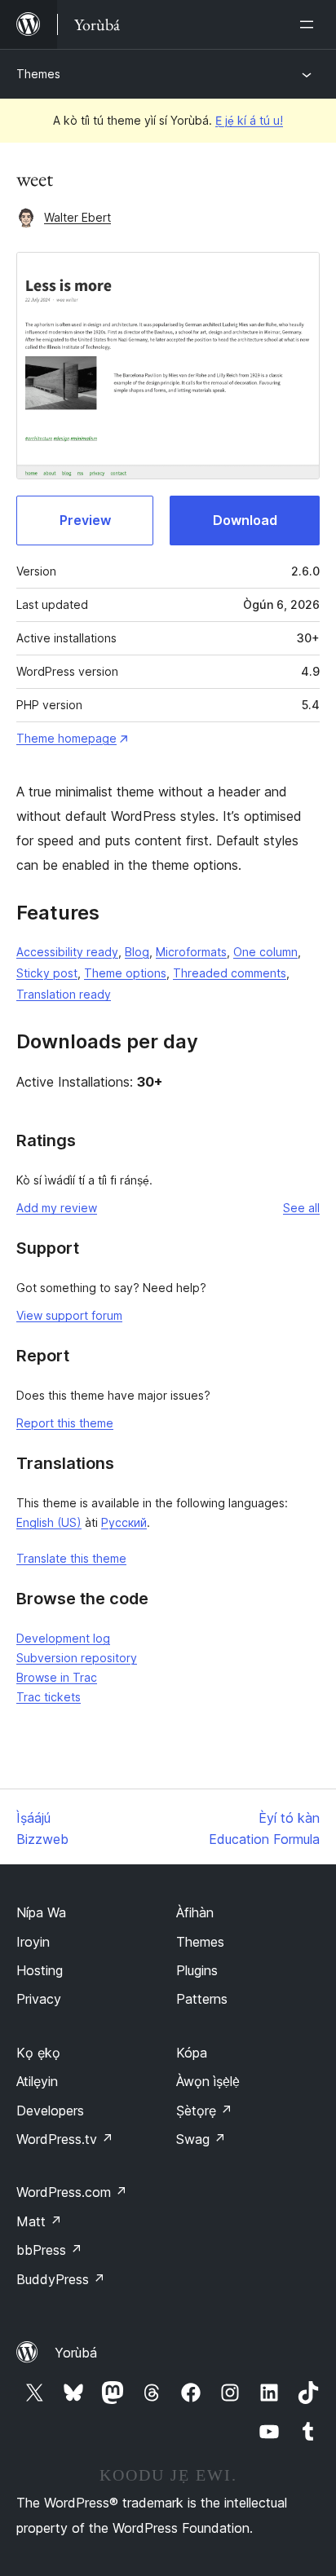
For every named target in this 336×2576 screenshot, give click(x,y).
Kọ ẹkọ (38, 2053)
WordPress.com (72, 2192)
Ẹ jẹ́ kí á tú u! (249, 120)
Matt (39, 2221)
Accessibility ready (67, 952)
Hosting (40, 1970)
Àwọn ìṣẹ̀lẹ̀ (208, 2081)
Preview (85, 520)
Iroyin (33, 1942)
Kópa (192, 2053)
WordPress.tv (65, 2139)
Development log (63, 1638)
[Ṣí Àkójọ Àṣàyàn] (310, 24)
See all (301, 1208)
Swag (201, 2139)
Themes (38, 74)
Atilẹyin (37, 2081)
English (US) (49, 1522)
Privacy (39, 1999)
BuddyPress (61, 2279)
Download (245, 520)
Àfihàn (195, 1912)
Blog (137, 952)
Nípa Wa (41, 1912)
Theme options (125, 973)
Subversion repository (77, 1658)
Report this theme (65, 1423)
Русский (124, 1522)
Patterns (202, 1999)
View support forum (69, 1315)
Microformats (191, 952)
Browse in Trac (57, 1677)
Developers (50, 2111)
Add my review (57, 1208)
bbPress (49, 2250)
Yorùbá (76, 2353)
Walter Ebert (77, 217)
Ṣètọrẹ (204, 2111)
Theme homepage (66, 738)
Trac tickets (49, 1697)
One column (265, 952)
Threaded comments (230, 973)
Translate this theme (71, 1558)
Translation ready (64, 994)
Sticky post (47, 973)
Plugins (197, 1970)
